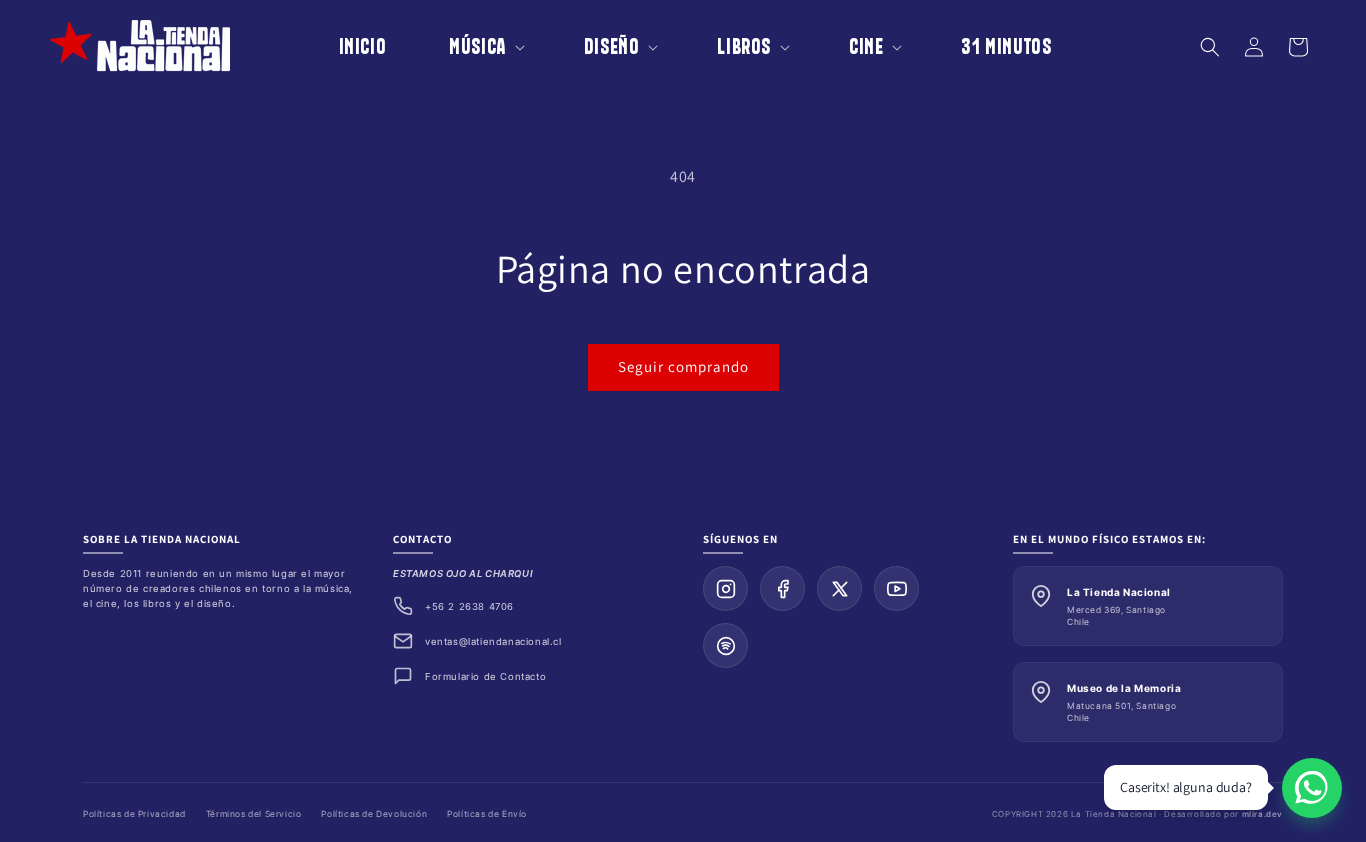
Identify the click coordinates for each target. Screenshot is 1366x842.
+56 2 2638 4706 (469, 606)
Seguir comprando (683, 366)
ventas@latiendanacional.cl (493, 641)
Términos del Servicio (254, 814)
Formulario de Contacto (485, 676)
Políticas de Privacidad (134, 814)
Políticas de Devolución (374, 814)
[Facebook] (782, 588)
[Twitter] (839, 588)
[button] (473, 46)
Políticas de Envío (487, 814)
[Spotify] (725, 645)
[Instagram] (725, 588)
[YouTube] (896, 588)
